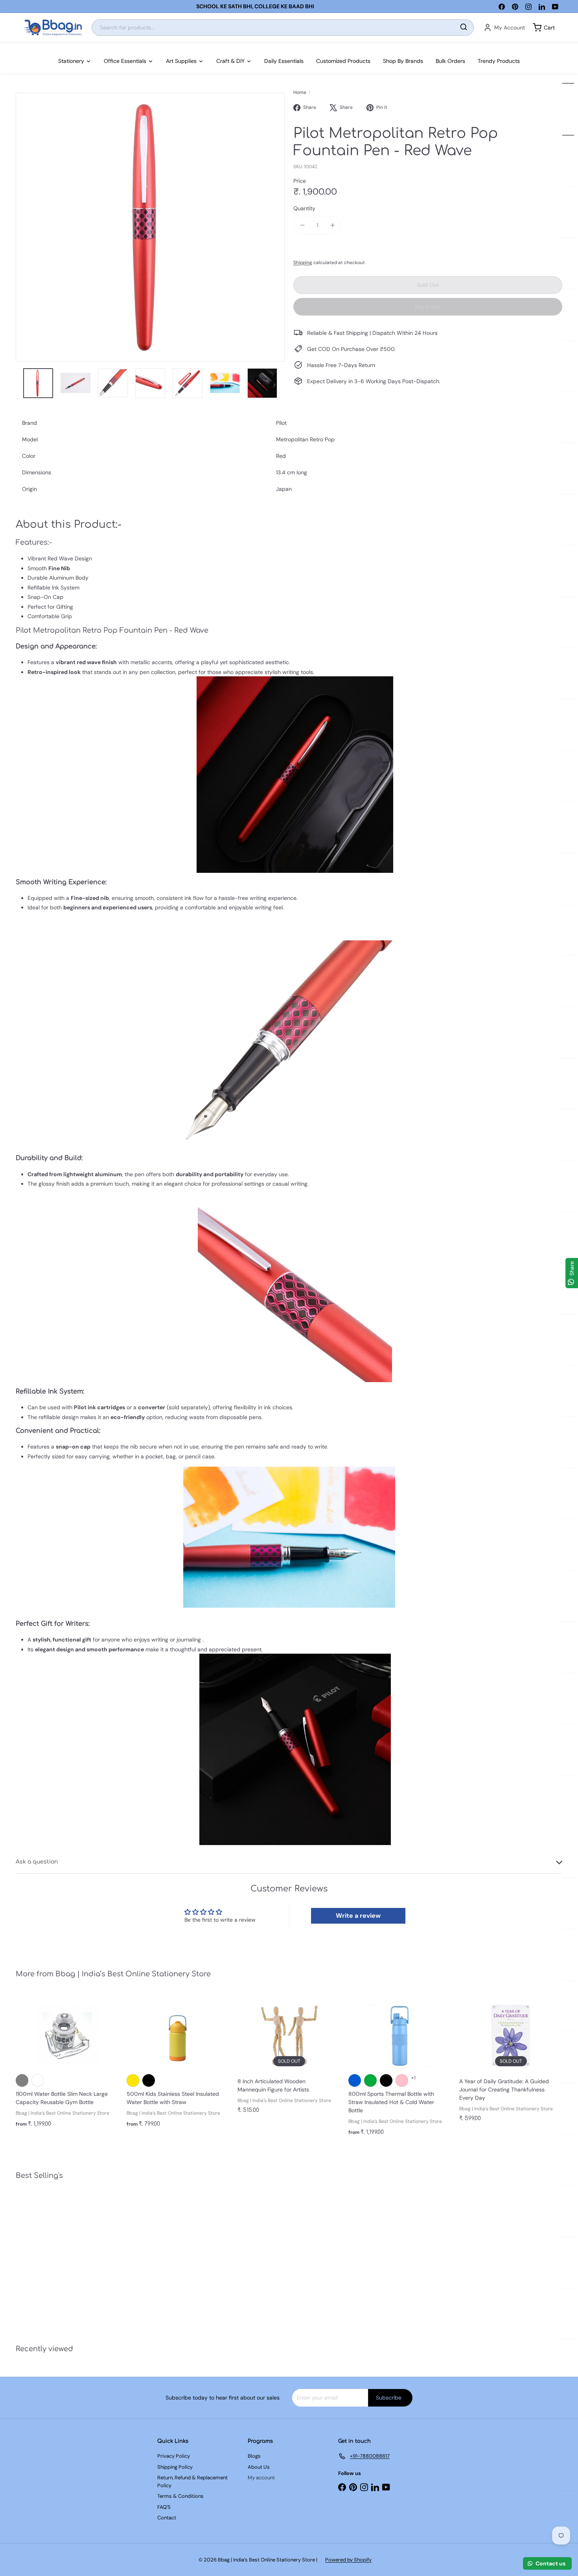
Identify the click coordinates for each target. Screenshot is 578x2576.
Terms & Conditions (180, 2496)
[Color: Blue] (355, 2080)
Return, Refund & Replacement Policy (192, 2481)
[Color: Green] (370, 2080)
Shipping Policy (175, 2467)
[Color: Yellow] (133, 2080)
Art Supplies (181, 61)
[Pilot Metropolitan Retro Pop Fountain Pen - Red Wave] (58, 2257)
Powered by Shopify (348, 2560)
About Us (259, 2467)
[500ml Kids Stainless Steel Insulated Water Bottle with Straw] (178, 2065)
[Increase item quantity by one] (332, 225)
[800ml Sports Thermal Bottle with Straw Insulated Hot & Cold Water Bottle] (400, 2069)
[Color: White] (38, 2080)
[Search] (464, 28)
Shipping (303, 262)
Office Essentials (125, 61)
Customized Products (343, 61)
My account (261, 2478)
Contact (167, 2518)
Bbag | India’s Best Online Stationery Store (133, 1974)
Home (300, 92)
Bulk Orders (450, 61)
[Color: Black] (149, 2080)
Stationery (71, 61)
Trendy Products (499, 61)
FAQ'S (164, 2507)
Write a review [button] (358, 1916)
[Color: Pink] (402, 2080)
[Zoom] (150, 227)
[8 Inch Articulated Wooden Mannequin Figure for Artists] (289, 2058)
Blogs (254, 2456)
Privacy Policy (174, 2456)
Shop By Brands (403, 61)
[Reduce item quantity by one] (302, 225)
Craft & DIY (230, 61)
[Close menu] (2, 46)
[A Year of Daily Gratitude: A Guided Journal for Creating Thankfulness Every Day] (511, 2062)
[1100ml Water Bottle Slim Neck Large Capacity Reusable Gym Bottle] (67, 2065)
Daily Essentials (284, 61)
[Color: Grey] (22, 2080)
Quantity (304, 208)
